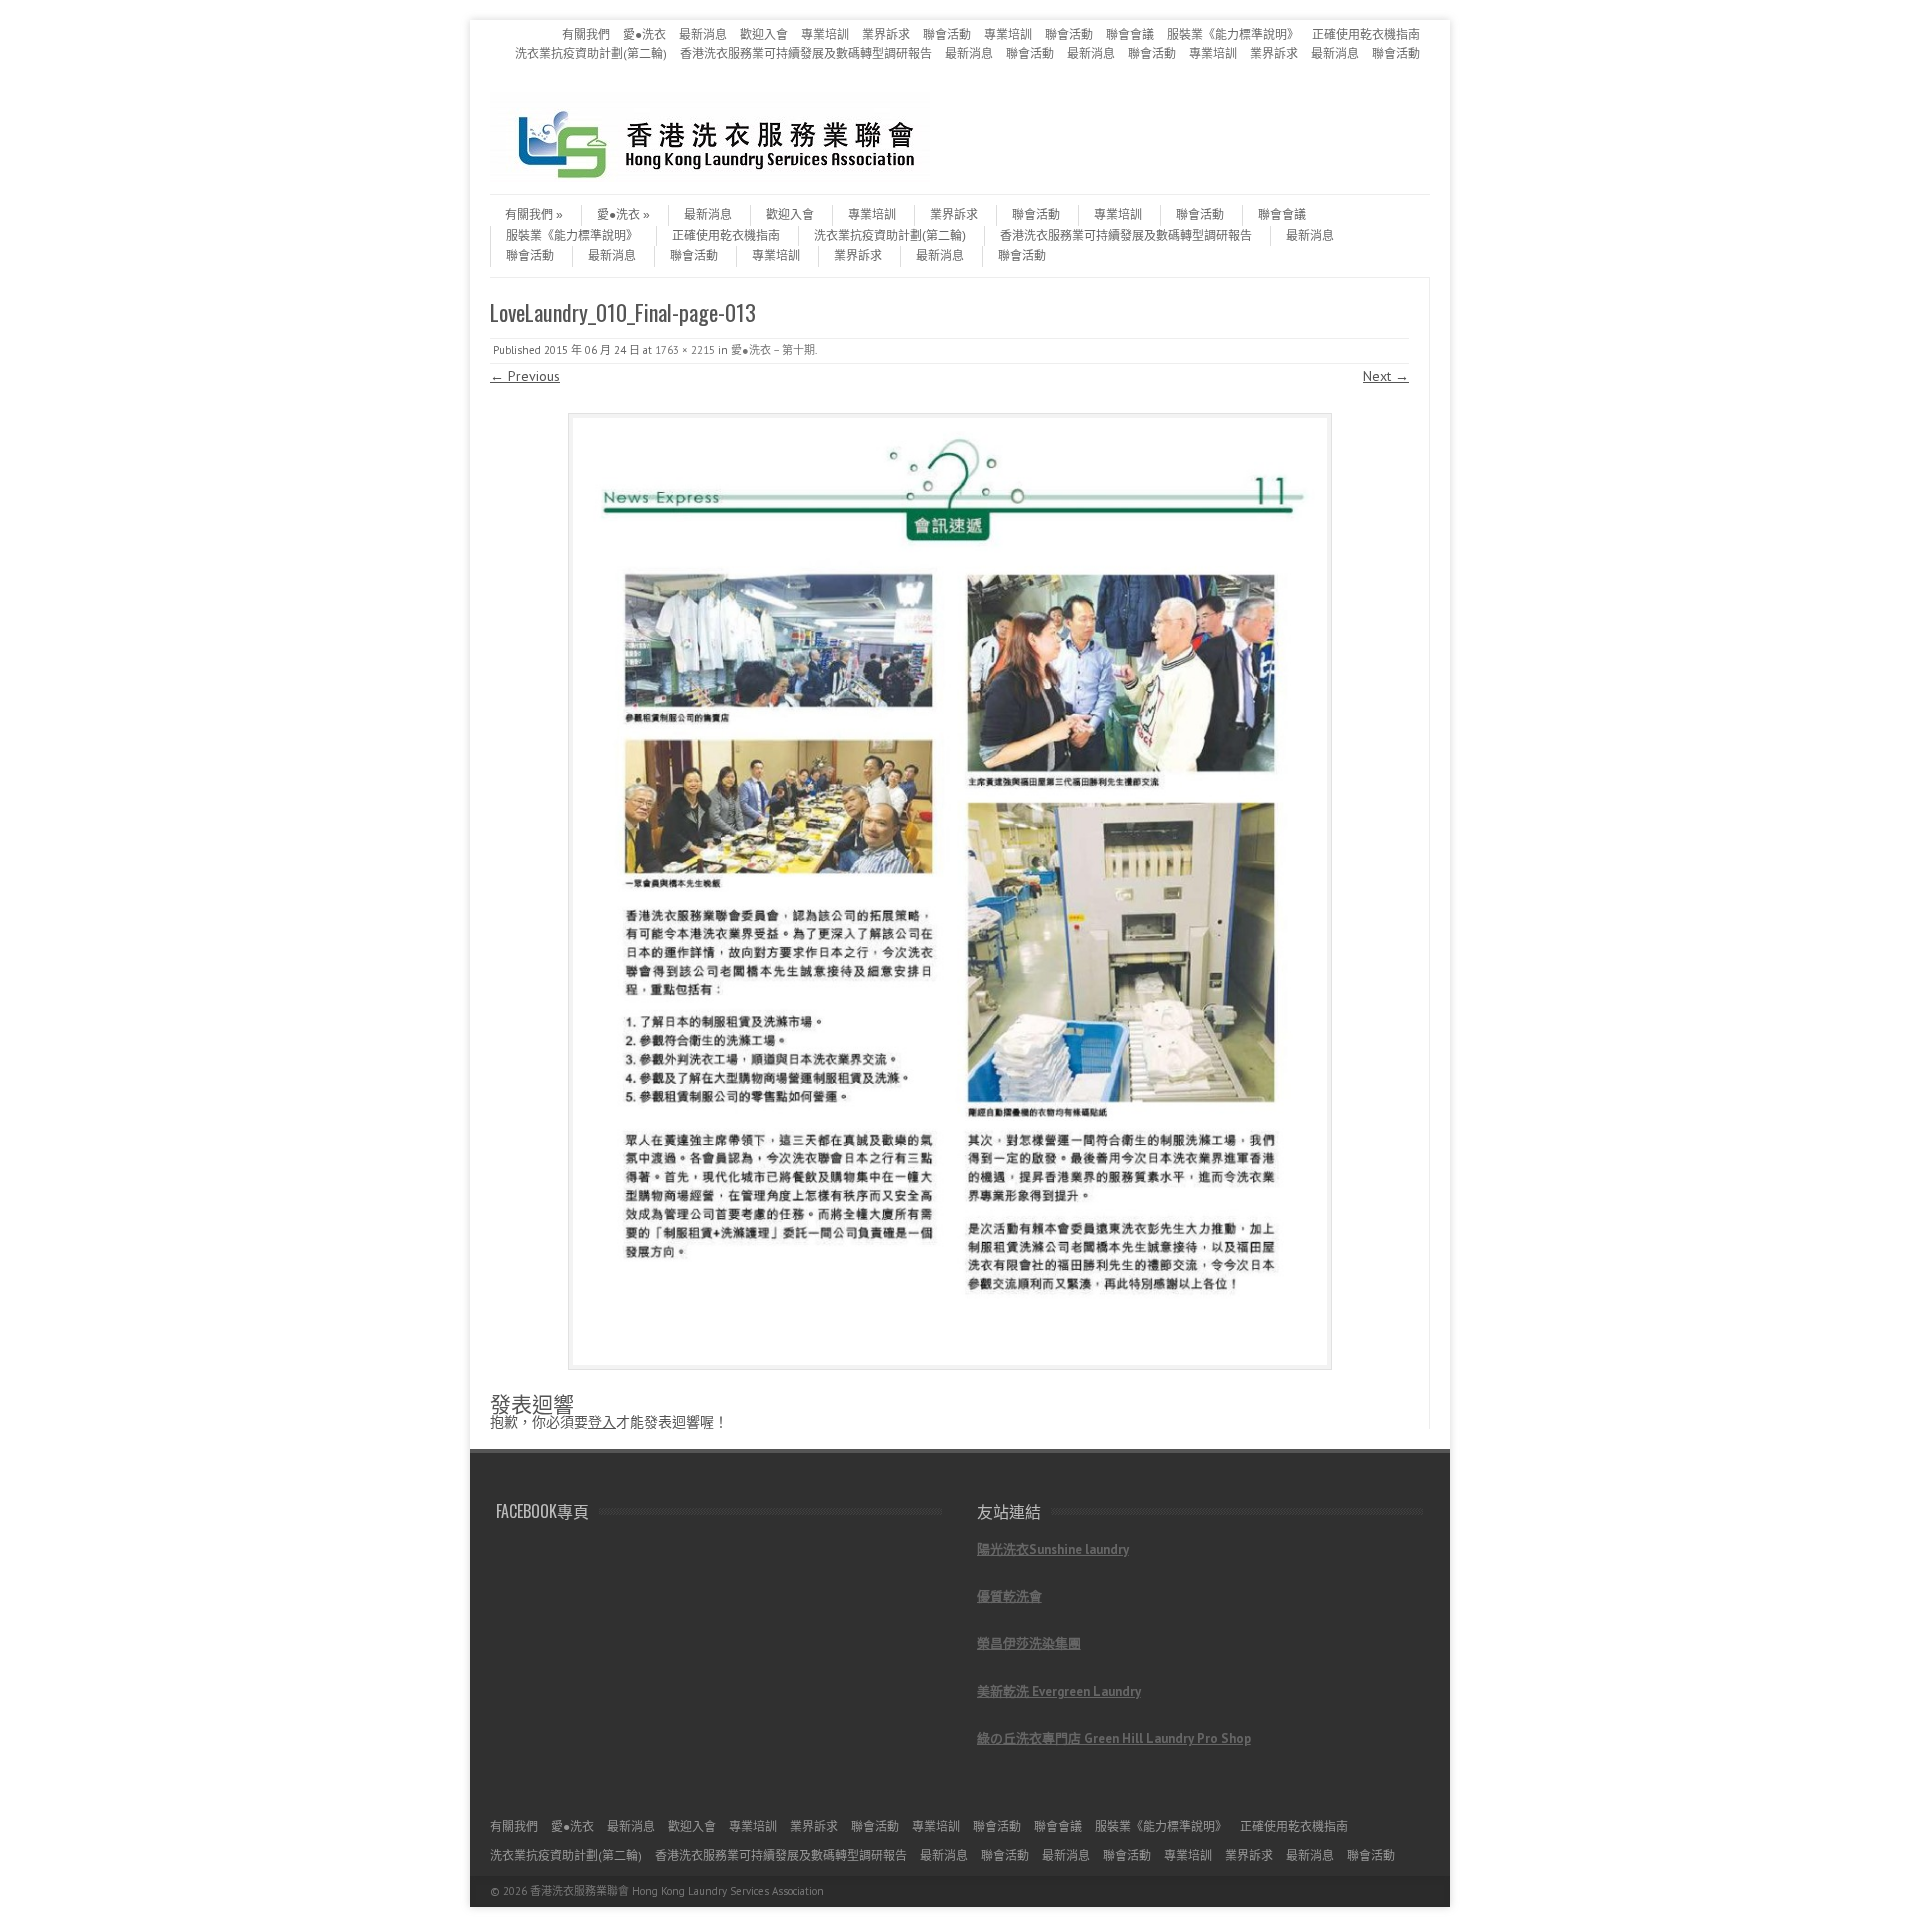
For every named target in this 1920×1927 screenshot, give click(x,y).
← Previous (525, 376)
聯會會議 (1130, 34)
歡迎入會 (764, 34)
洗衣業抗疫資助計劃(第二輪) (591, 53)
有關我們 (586, 34)
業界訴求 (886, 34)
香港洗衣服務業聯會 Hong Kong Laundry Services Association (677, 1891)
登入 (602, 1422)
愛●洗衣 (644, 34)
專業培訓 (825, 34)
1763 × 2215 (685, 350)
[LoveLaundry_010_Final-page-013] (949, 891)
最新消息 (703, 34)
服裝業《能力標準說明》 (1233, 34)
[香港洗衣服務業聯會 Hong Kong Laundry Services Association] (710, 177)
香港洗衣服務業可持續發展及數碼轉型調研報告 (806, 53)
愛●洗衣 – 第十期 (773, 350)
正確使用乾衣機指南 (1366, 34)
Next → (1386, 376)
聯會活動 (947, 34)
